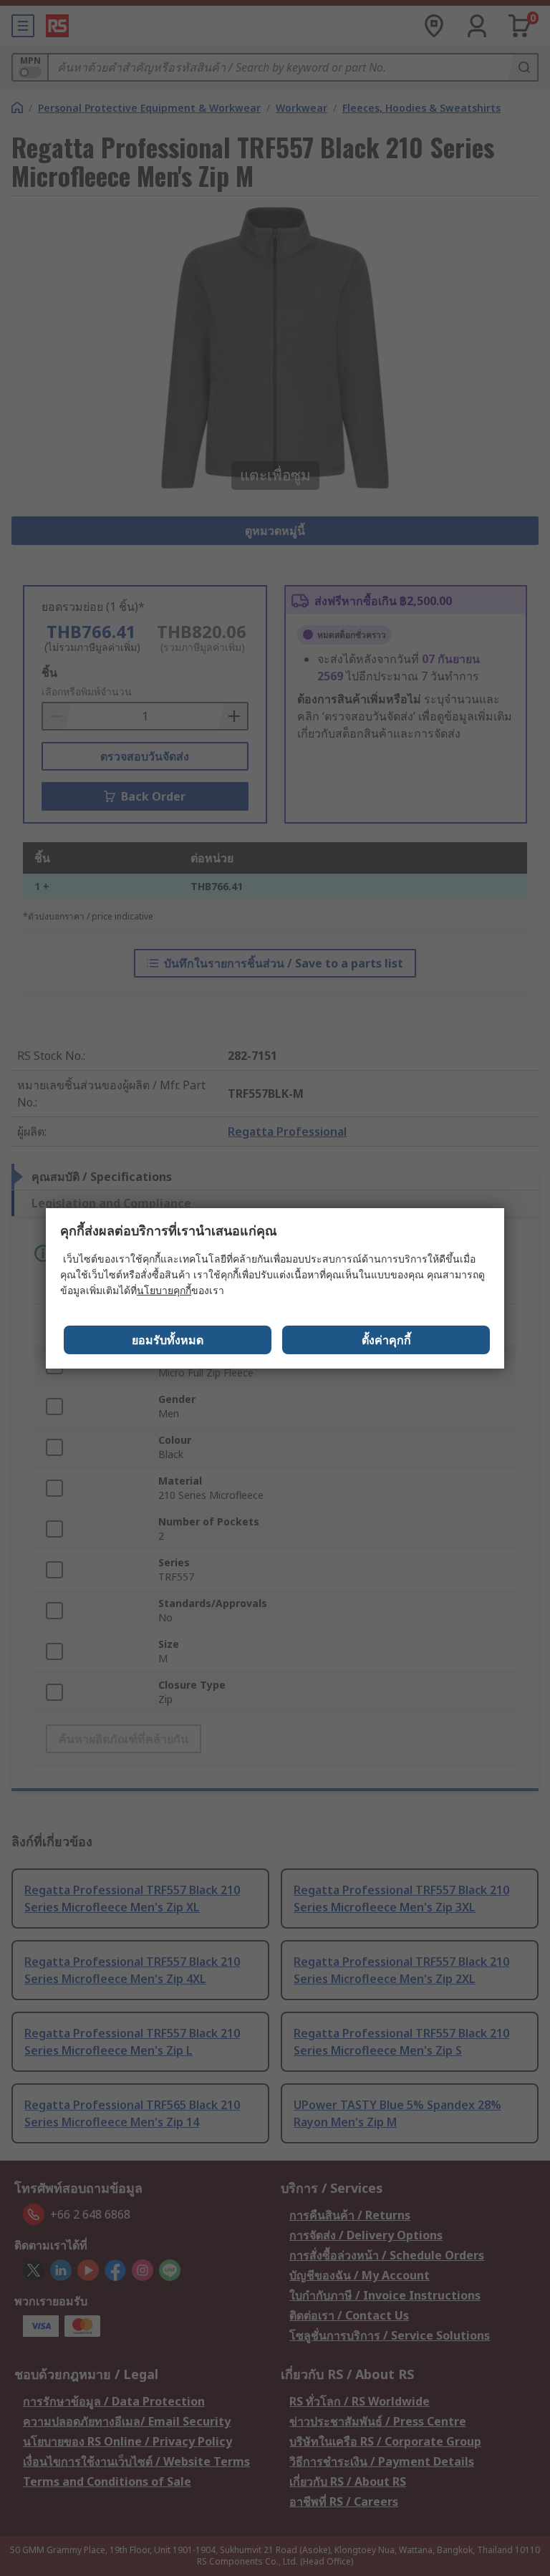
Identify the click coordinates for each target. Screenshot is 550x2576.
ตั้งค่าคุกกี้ (386, 1340)
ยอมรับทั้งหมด (168, 1340)
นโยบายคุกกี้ (164, 1290)
